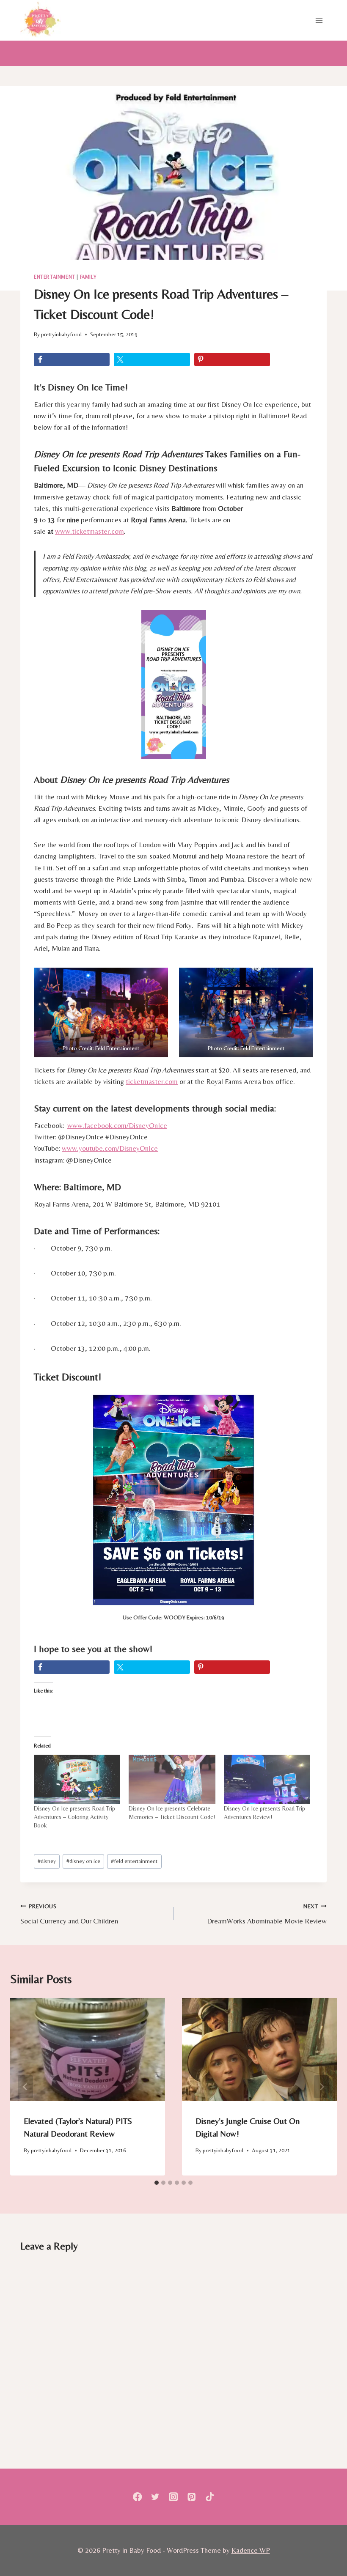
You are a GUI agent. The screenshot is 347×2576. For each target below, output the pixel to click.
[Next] (322, 2087)
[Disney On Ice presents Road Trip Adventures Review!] (267, 1779)
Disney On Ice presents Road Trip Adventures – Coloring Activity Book (74, 1817)
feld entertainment (134, 1861)
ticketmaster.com (152, 1081)
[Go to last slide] (25, 2087)
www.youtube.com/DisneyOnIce (110, 1148)
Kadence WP (251, 2550)
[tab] (157, 2183)
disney (47, 1861)
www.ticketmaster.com (90, 531)
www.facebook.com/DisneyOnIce (117, 1125)
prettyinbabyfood (61, 334)
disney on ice (83, 1861)
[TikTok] (210, 2497)
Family (88, 277)
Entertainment (55, 277)
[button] (101, 1012)
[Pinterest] (191, 2497)
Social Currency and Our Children (69, 1914)
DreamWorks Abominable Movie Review (267, 1914)
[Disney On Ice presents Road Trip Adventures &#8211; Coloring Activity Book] (77, 1779)
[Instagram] (174, 2497)
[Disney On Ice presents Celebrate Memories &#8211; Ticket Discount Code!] (172, 1779)
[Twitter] (156, 2497)
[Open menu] (319, 20)
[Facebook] (137, 2497)
